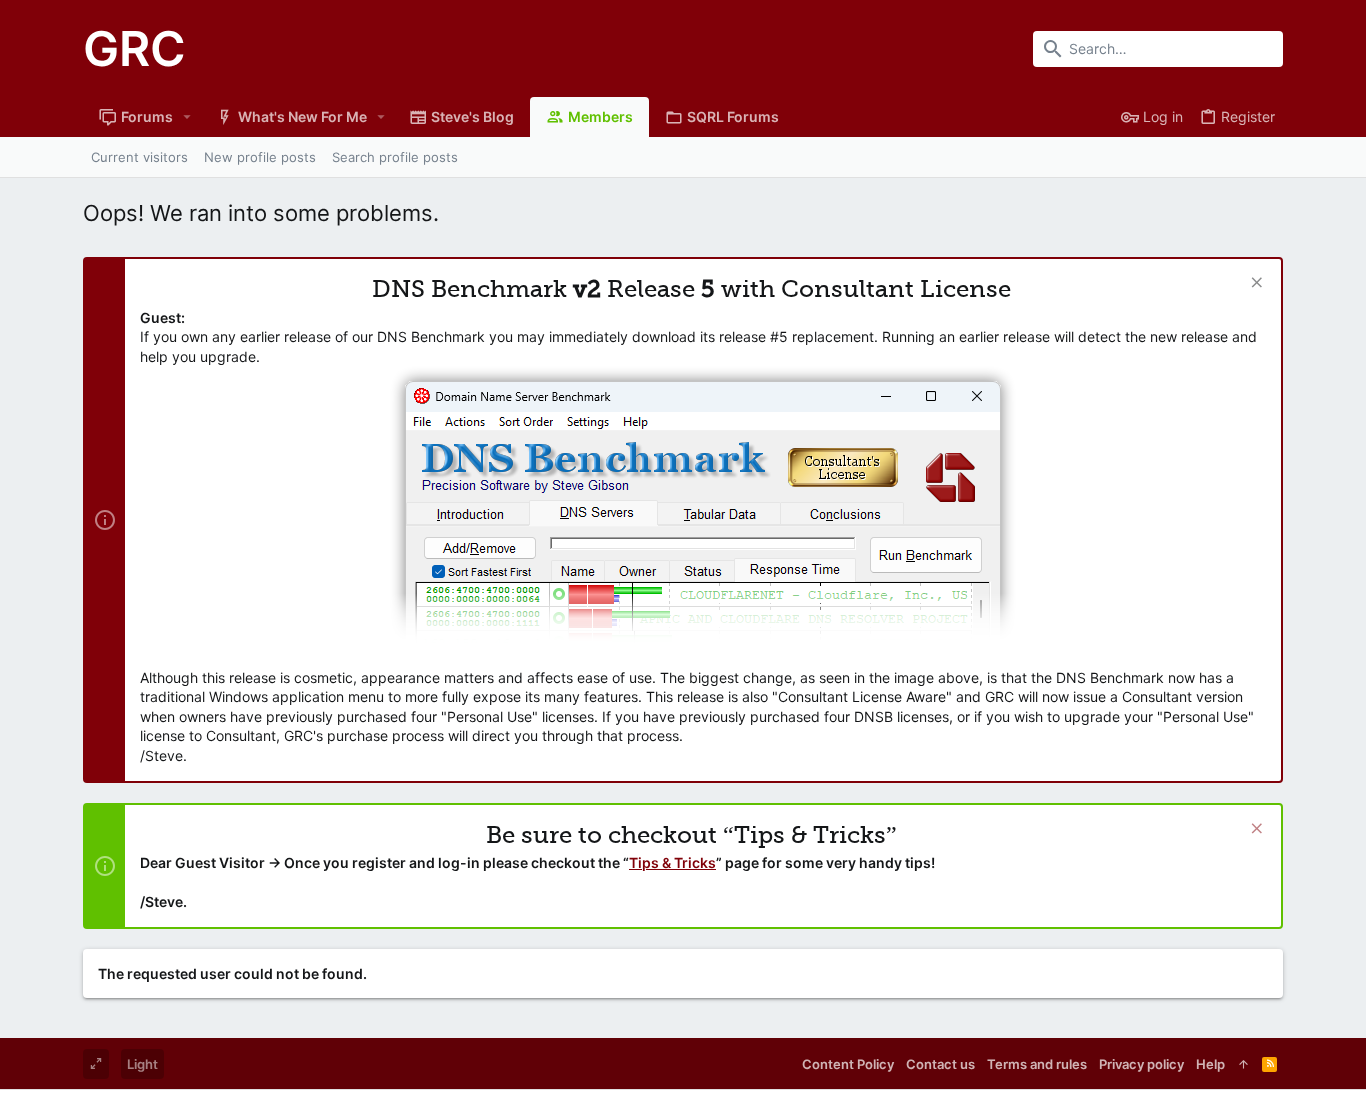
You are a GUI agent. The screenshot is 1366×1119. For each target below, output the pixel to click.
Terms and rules (1037, 1064)
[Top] (1243, 1064)
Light (142, 1064)
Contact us (940, 1064)
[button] (187, 117)
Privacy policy (1141, 1064)
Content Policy (848, 1064)
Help (1210, 1064)
